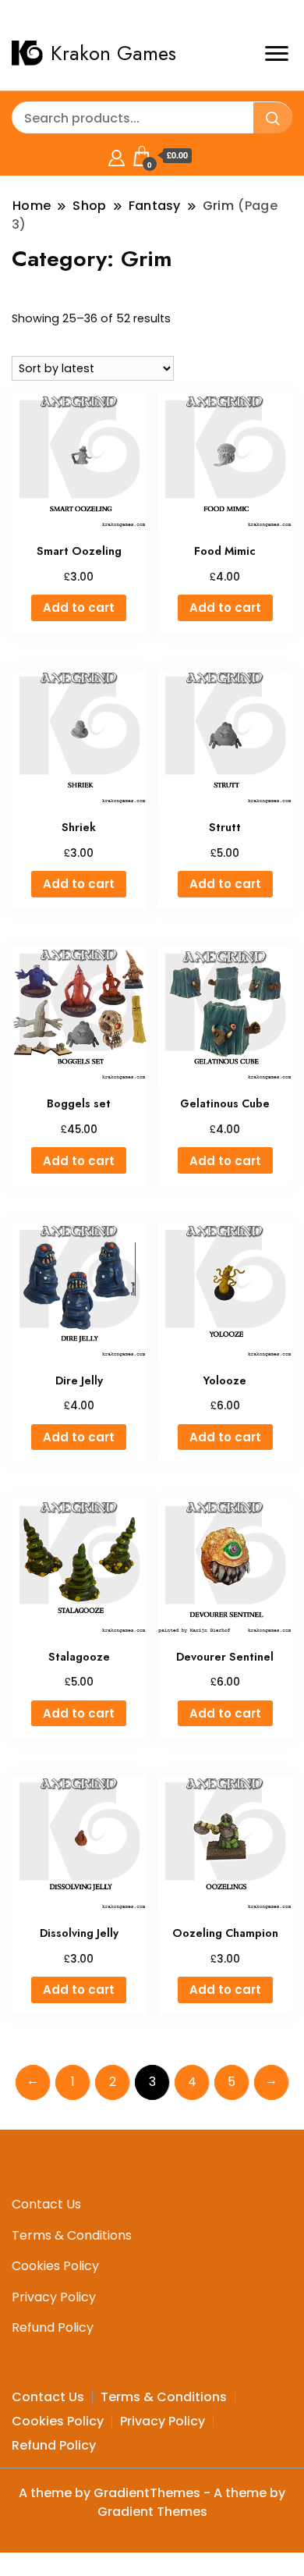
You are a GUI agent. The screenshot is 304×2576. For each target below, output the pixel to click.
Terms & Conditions (72, 2235)
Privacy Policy (54, 2297)
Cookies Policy (55, 2266)
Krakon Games (113, 53)
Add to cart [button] (79, 608)
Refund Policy (53, 2327)
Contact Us (46, 2204)
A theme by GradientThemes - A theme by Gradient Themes (152, 2502)
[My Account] (117, 156)
